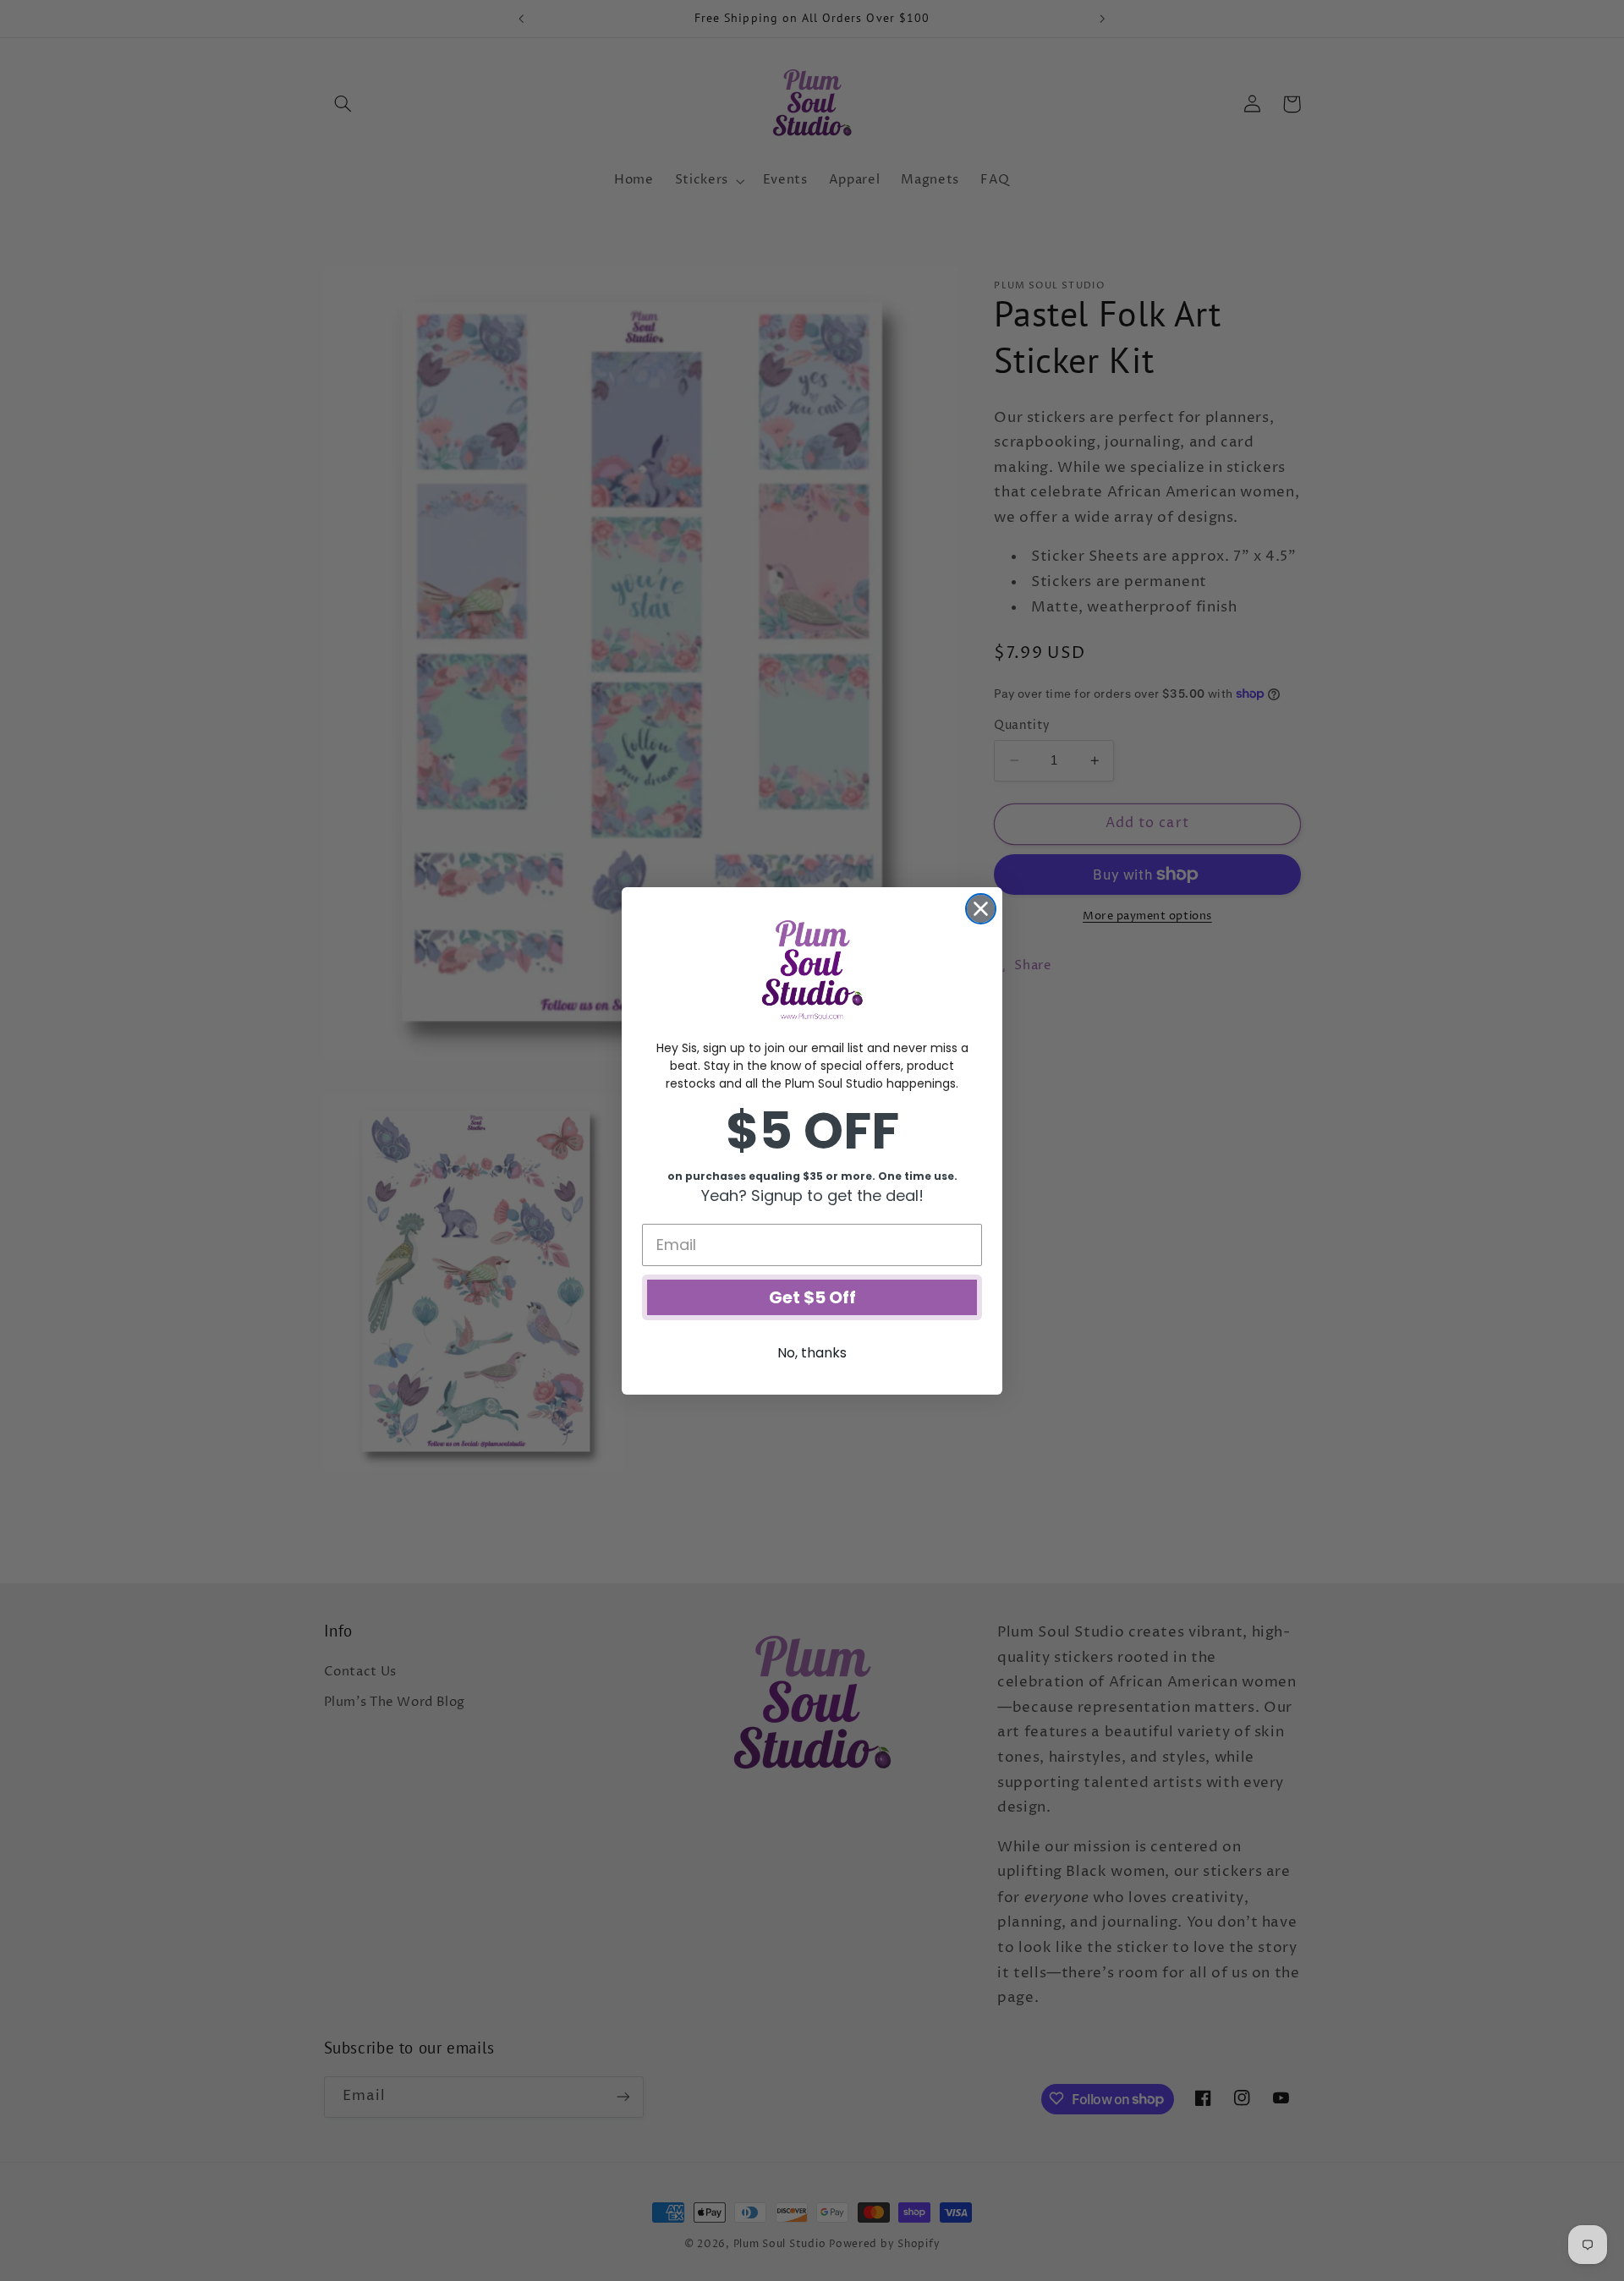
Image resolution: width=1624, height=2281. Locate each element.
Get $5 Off (812, 1297)
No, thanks (812, 1353)
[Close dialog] (981, 909)
